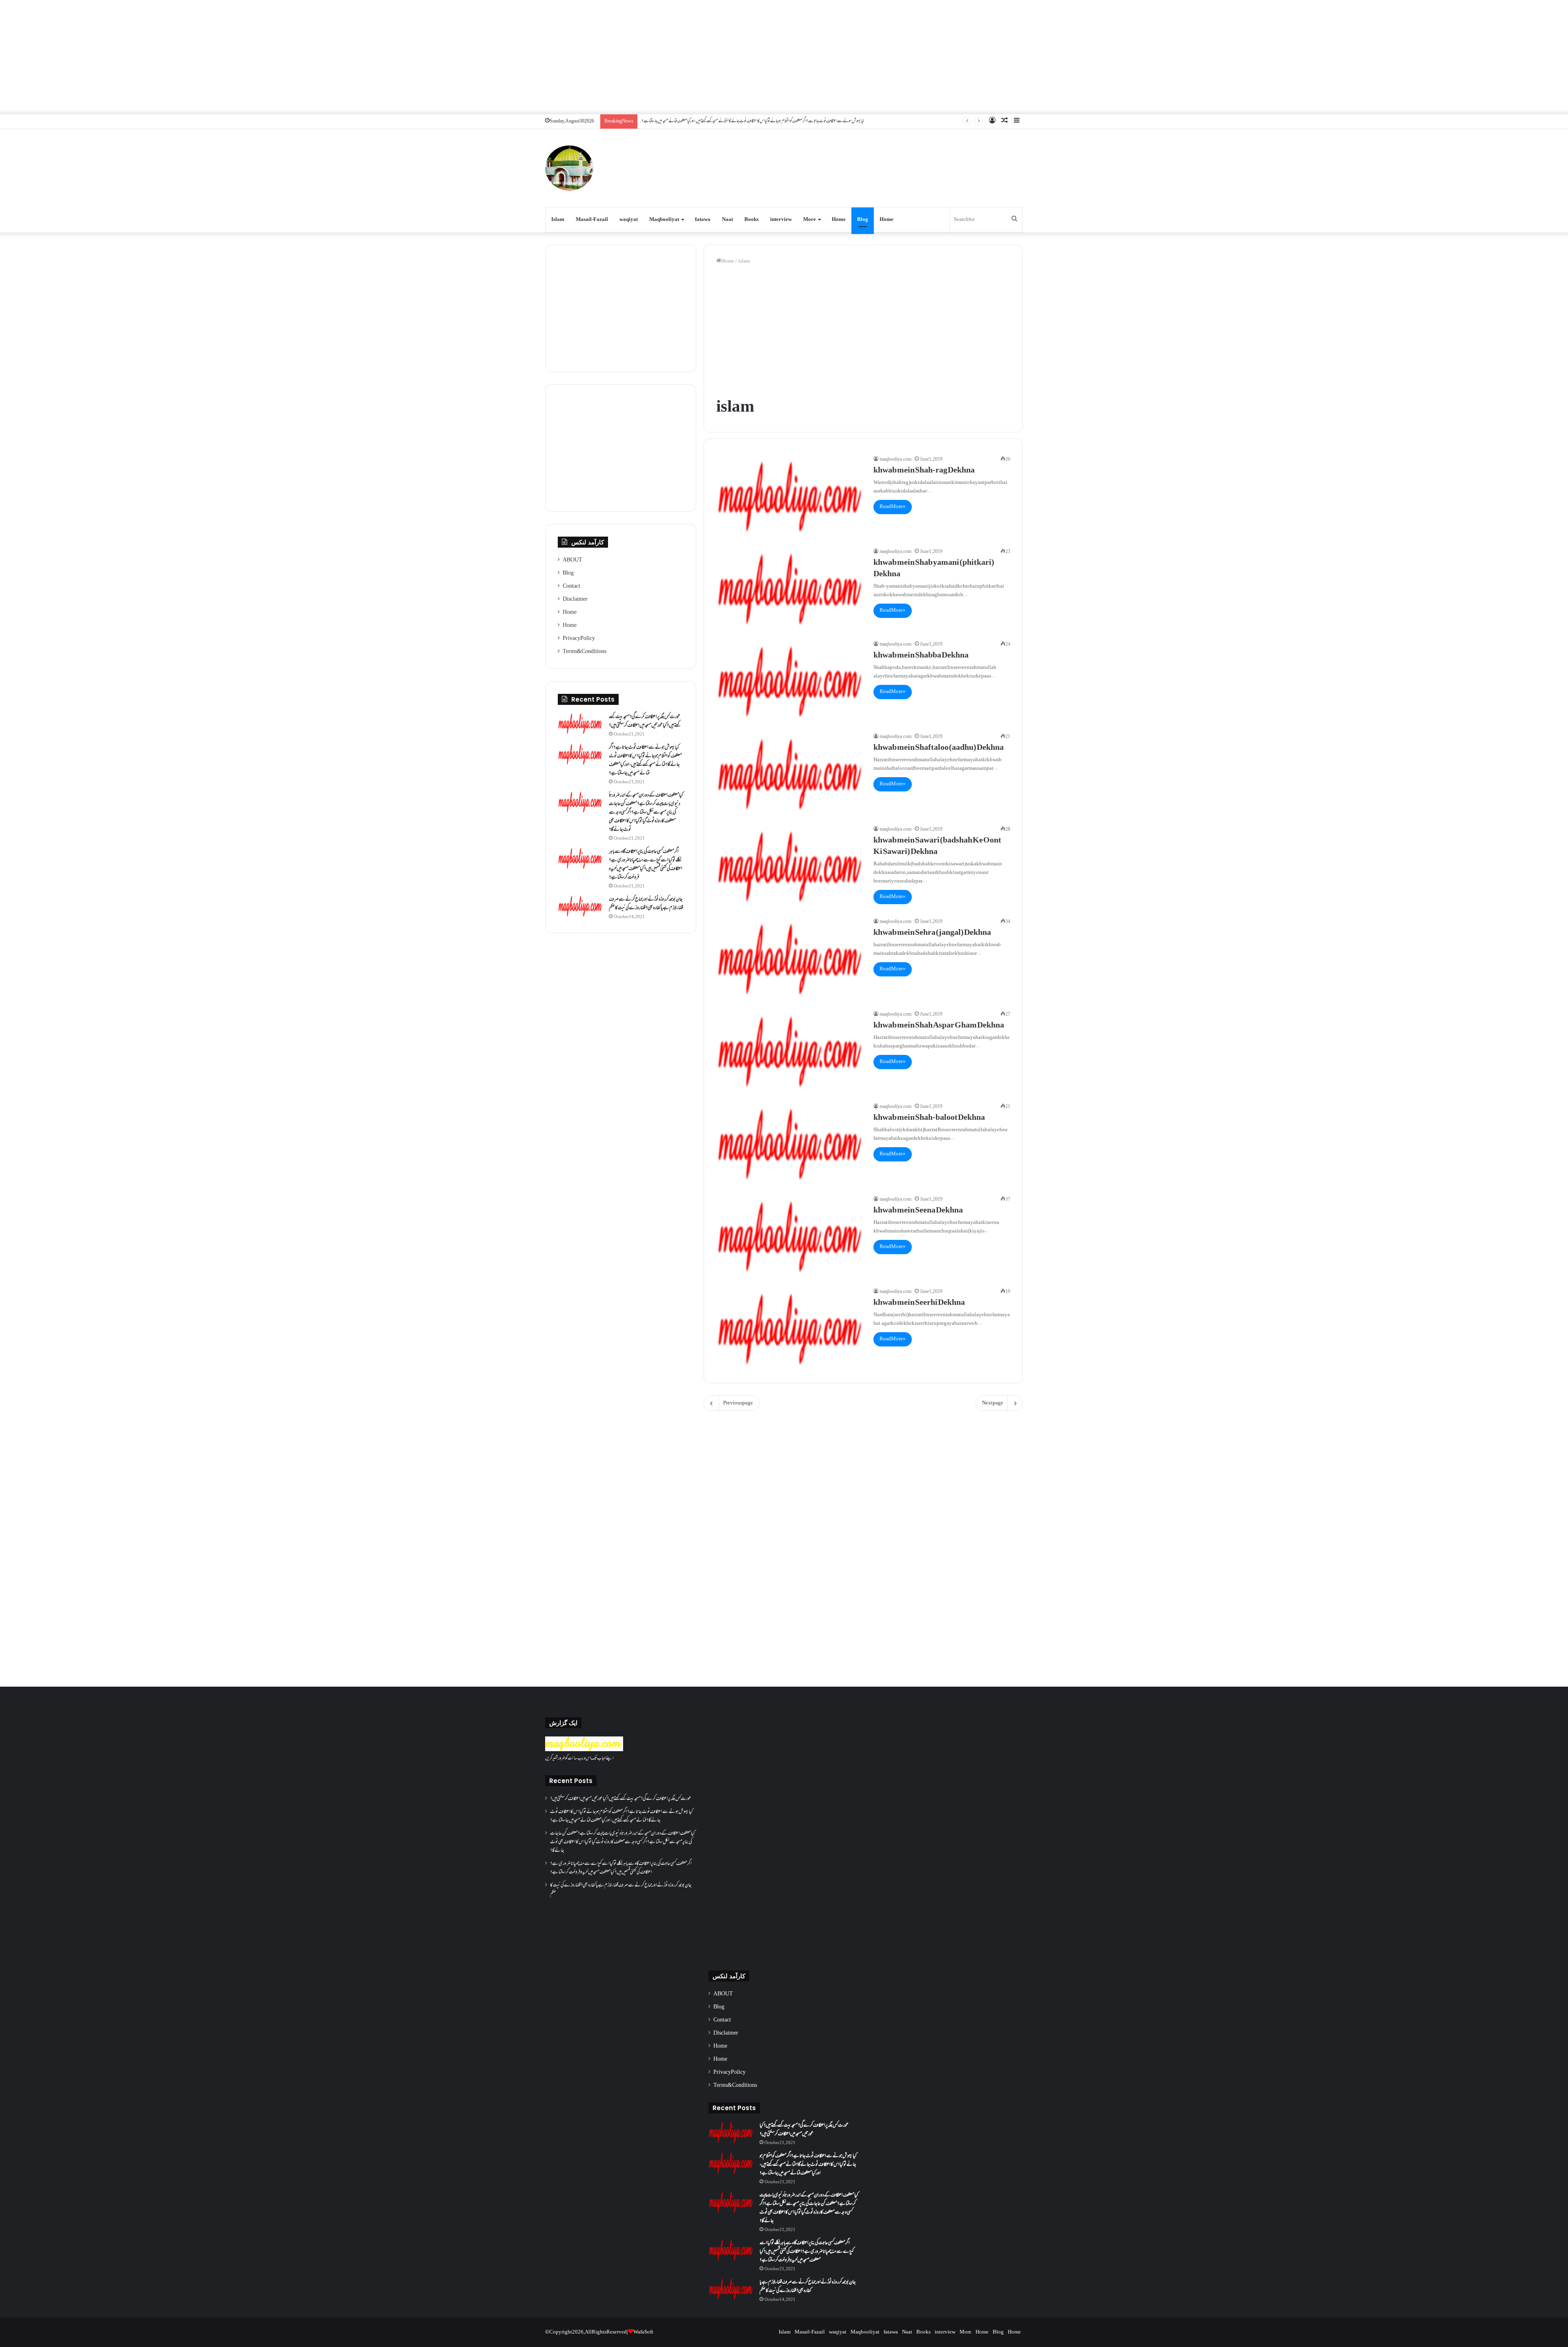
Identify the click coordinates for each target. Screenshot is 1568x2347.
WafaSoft (643, 2332)
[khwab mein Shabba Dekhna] (790, 682)
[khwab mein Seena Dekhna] (790, 1237)
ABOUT (572, 560)
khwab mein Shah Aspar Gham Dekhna (939, 1026)
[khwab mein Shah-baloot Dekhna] (790, 1144)
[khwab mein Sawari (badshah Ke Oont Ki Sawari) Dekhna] (790, 867)
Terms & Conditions (585, 652)
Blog (863, 220)
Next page (993, 1403)
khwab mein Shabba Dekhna (921, 656)
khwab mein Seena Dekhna (918, 1211)
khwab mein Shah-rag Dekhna (924, 471)
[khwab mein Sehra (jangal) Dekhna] (790, 959)
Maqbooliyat (664, 220)
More (810, 220)
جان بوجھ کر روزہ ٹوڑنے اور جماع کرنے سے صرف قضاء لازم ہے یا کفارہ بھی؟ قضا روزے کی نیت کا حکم (646, 904)
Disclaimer (575, 600)
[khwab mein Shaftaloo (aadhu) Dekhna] (790, 774)
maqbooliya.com (895, 460)
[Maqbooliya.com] (569, 168)
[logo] (584, 1750)
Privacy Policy (579, 639)
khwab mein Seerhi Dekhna (919, 1303)
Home (839, 220)
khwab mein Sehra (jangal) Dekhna (932, 933)
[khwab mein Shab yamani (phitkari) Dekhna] (790, 589)
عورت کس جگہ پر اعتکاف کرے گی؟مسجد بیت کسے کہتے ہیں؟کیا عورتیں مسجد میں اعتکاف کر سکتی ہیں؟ (645, 721)
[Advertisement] (784, 57)
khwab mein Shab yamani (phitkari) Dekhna (934, 569)
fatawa (703, 220)
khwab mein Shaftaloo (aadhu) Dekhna (939, 748)
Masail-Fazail (592, 220)
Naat (727, 220)
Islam (558, 220)
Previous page (738, 1403)
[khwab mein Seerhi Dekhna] (790, 1329)
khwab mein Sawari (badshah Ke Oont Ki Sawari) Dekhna (937, 847)
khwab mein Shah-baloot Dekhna (929, 1118)
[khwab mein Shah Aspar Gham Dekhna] (790, 1052)
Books (752, 220)
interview (781, 220)
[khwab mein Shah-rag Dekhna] (790, 497)
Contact (571, 586)
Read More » (893, 507)
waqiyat (629, 220)
